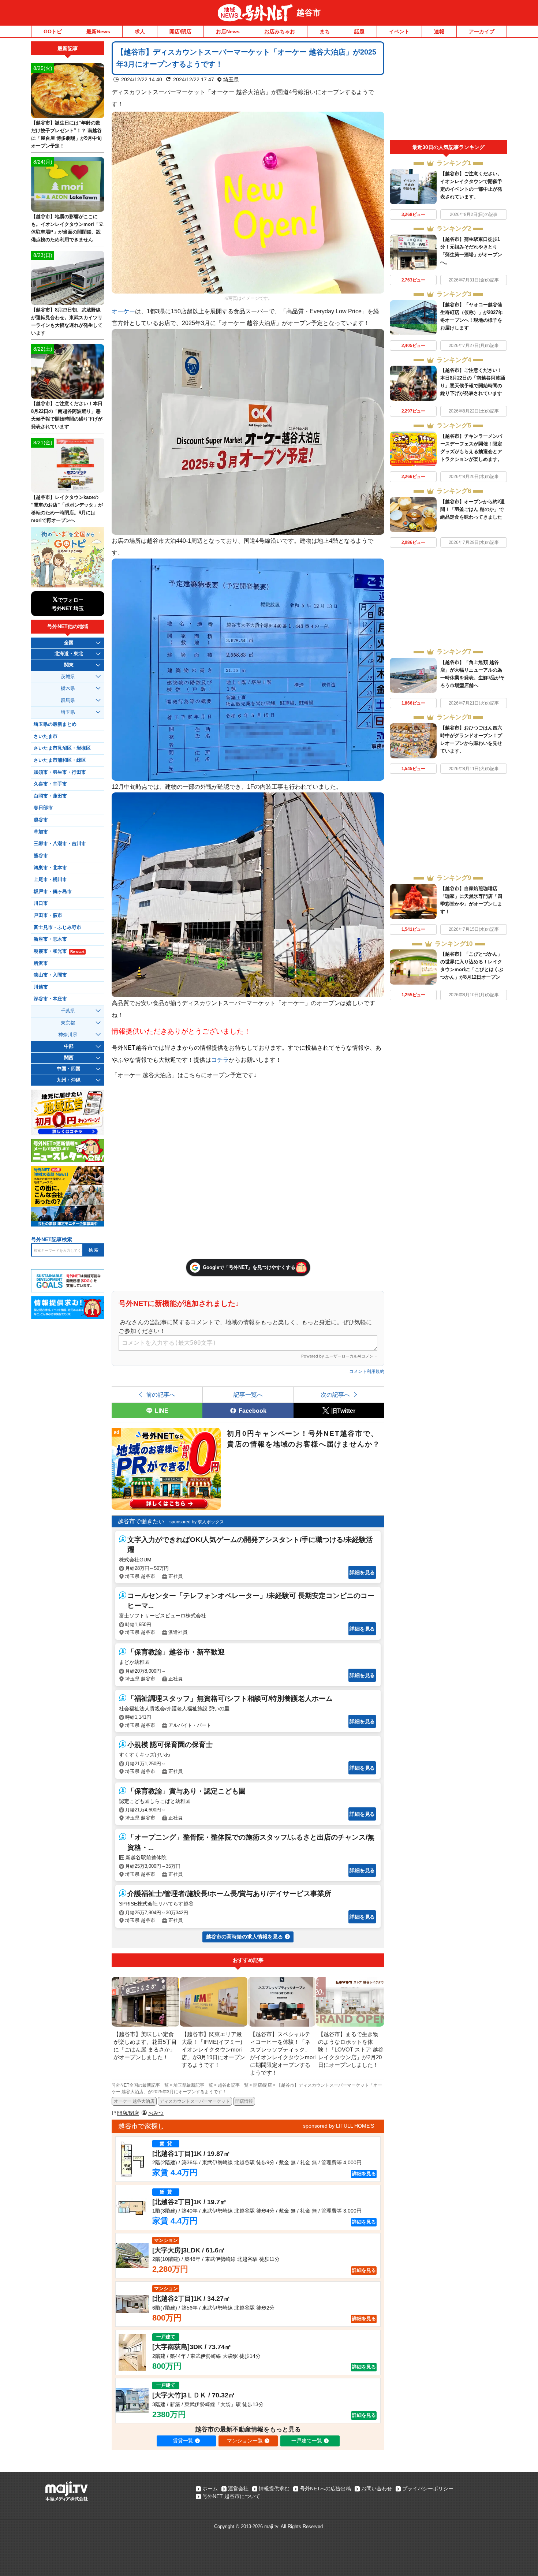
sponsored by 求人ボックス (197, 1522)
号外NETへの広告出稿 (325, 2489)
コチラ (220, 1060)
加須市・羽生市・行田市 (60, 772)
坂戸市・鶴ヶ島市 (53, 892)
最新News (98, 31)
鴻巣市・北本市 (50, 868)
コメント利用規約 (367, 1371)
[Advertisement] (448, 91)
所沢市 (41, 963)
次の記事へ (335, 1395)
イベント (399, 31)
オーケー (123, 311)
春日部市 (43, 808)
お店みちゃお (280, 31)
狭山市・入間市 (50, 975)
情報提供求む (274, 2489)
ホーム (210, 2489)
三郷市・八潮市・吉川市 (60, 844)
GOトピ (53, 31)
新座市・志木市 (50, 939)
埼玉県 (231, 79)
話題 (359, 31)
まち (325, 31)
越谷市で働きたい (141, 1521)
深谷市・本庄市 (50, 999)
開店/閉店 (180, 31)
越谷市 (309, 13)
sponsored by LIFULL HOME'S (339, 2126)
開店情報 (244, 2101)
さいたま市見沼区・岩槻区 (62, 748)
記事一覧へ (248, 1395)
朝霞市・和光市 (59, 951)
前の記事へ (161, 1395)
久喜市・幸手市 (50, 784)
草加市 (41, 832)
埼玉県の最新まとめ (55, 724)
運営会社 (238, 2489)
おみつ (156, 2113)
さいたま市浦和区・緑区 (60, 760)
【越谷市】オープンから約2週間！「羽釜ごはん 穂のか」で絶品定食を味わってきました (472, 509)
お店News (228, 31)
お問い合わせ (377, 2489)
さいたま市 (46, 736)
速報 (439, 31)
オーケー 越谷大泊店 (134, 2101)
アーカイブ (482, 31)
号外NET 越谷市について (231, 2496)
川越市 (41, 987)
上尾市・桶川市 (50, 880)
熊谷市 (41, 856)
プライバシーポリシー (428, 2489)
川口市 (41, 903)
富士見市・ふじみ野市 (57, 927)
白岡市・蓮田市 (50, 796)
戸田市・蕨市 (48, 915)
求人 (140, 31)
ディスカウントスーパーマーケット (195, 2101)
